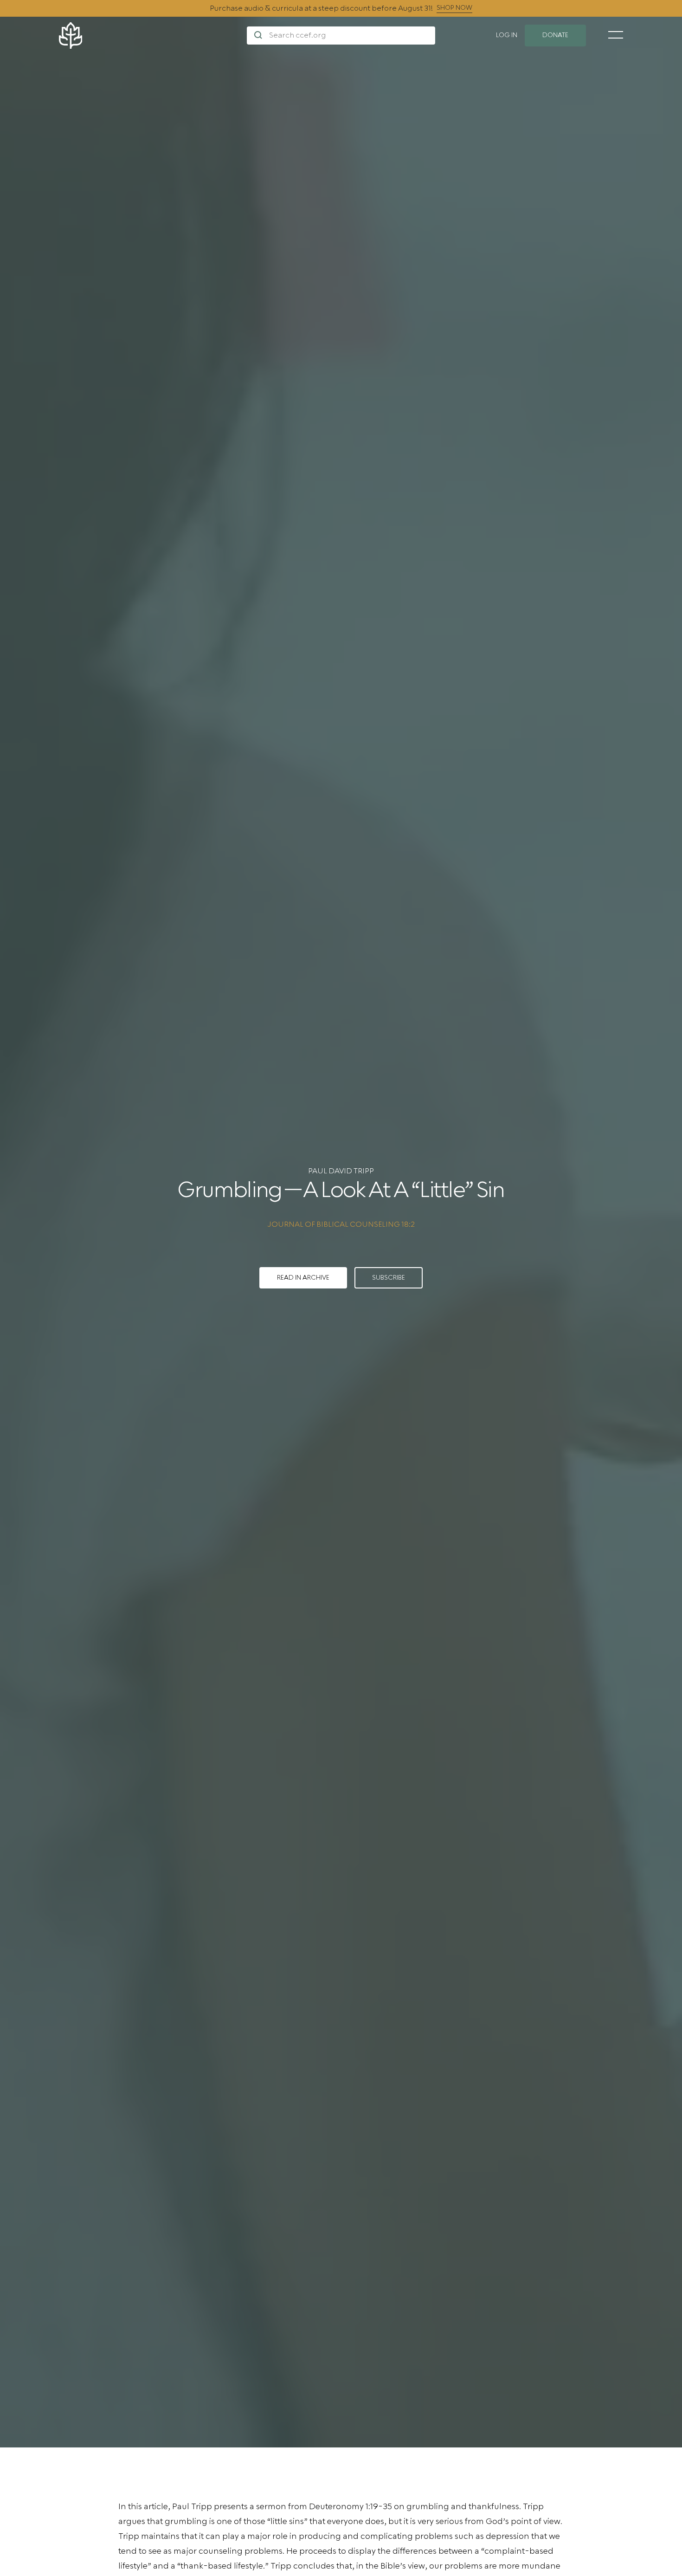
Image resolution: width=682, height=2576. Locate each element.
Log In (507, 35)
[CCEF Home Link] (153, 36)
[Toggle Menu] (616, 35)
